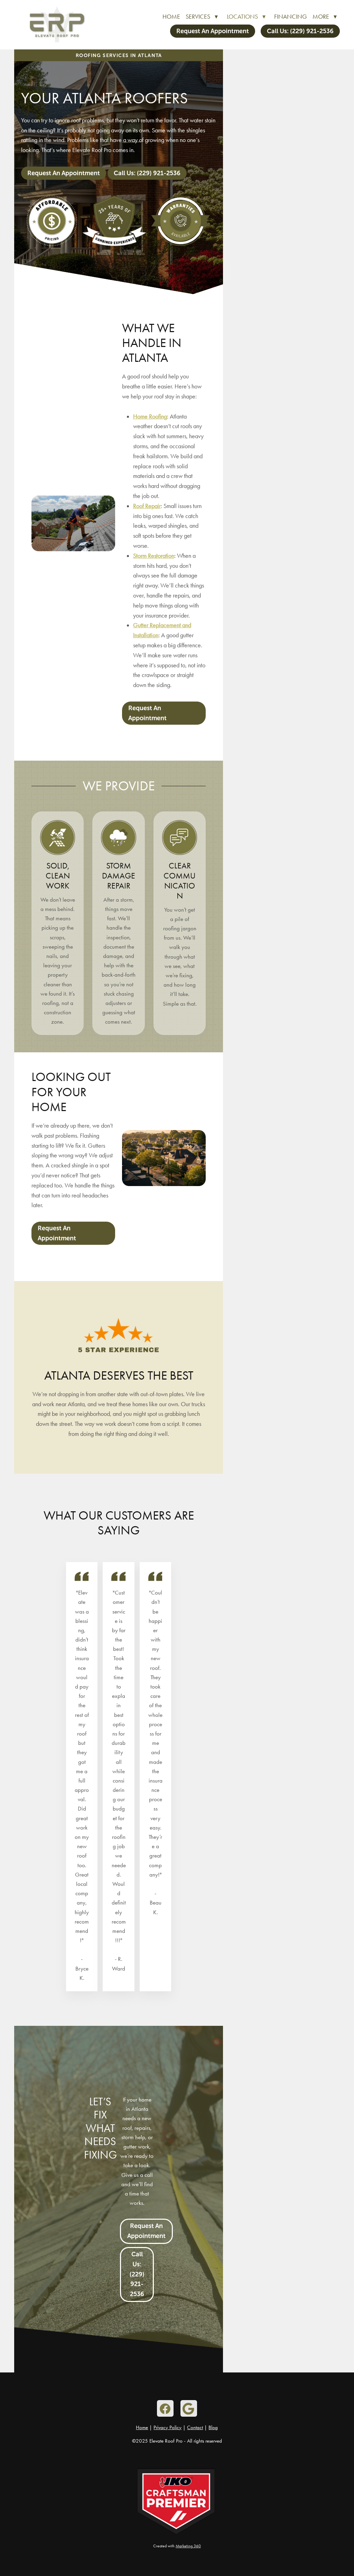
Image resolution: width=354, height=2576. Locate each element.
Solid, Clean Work (58, 876)
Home (171, 17)
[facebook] (165, 2408)
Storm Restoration (154, 556)
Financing (291, 17)
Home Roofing (150, 416)
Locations (246, 17)
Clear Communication (180, 881)
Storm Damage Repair (119, 876)
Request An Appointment (213, 31)
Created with (177, 2546)
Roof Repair (147, 506)
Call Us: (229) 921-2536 (300, 31)
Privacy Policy (167, 2427)
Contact (195, 2427)
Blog (213, 2427)
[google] (189, 2408)
